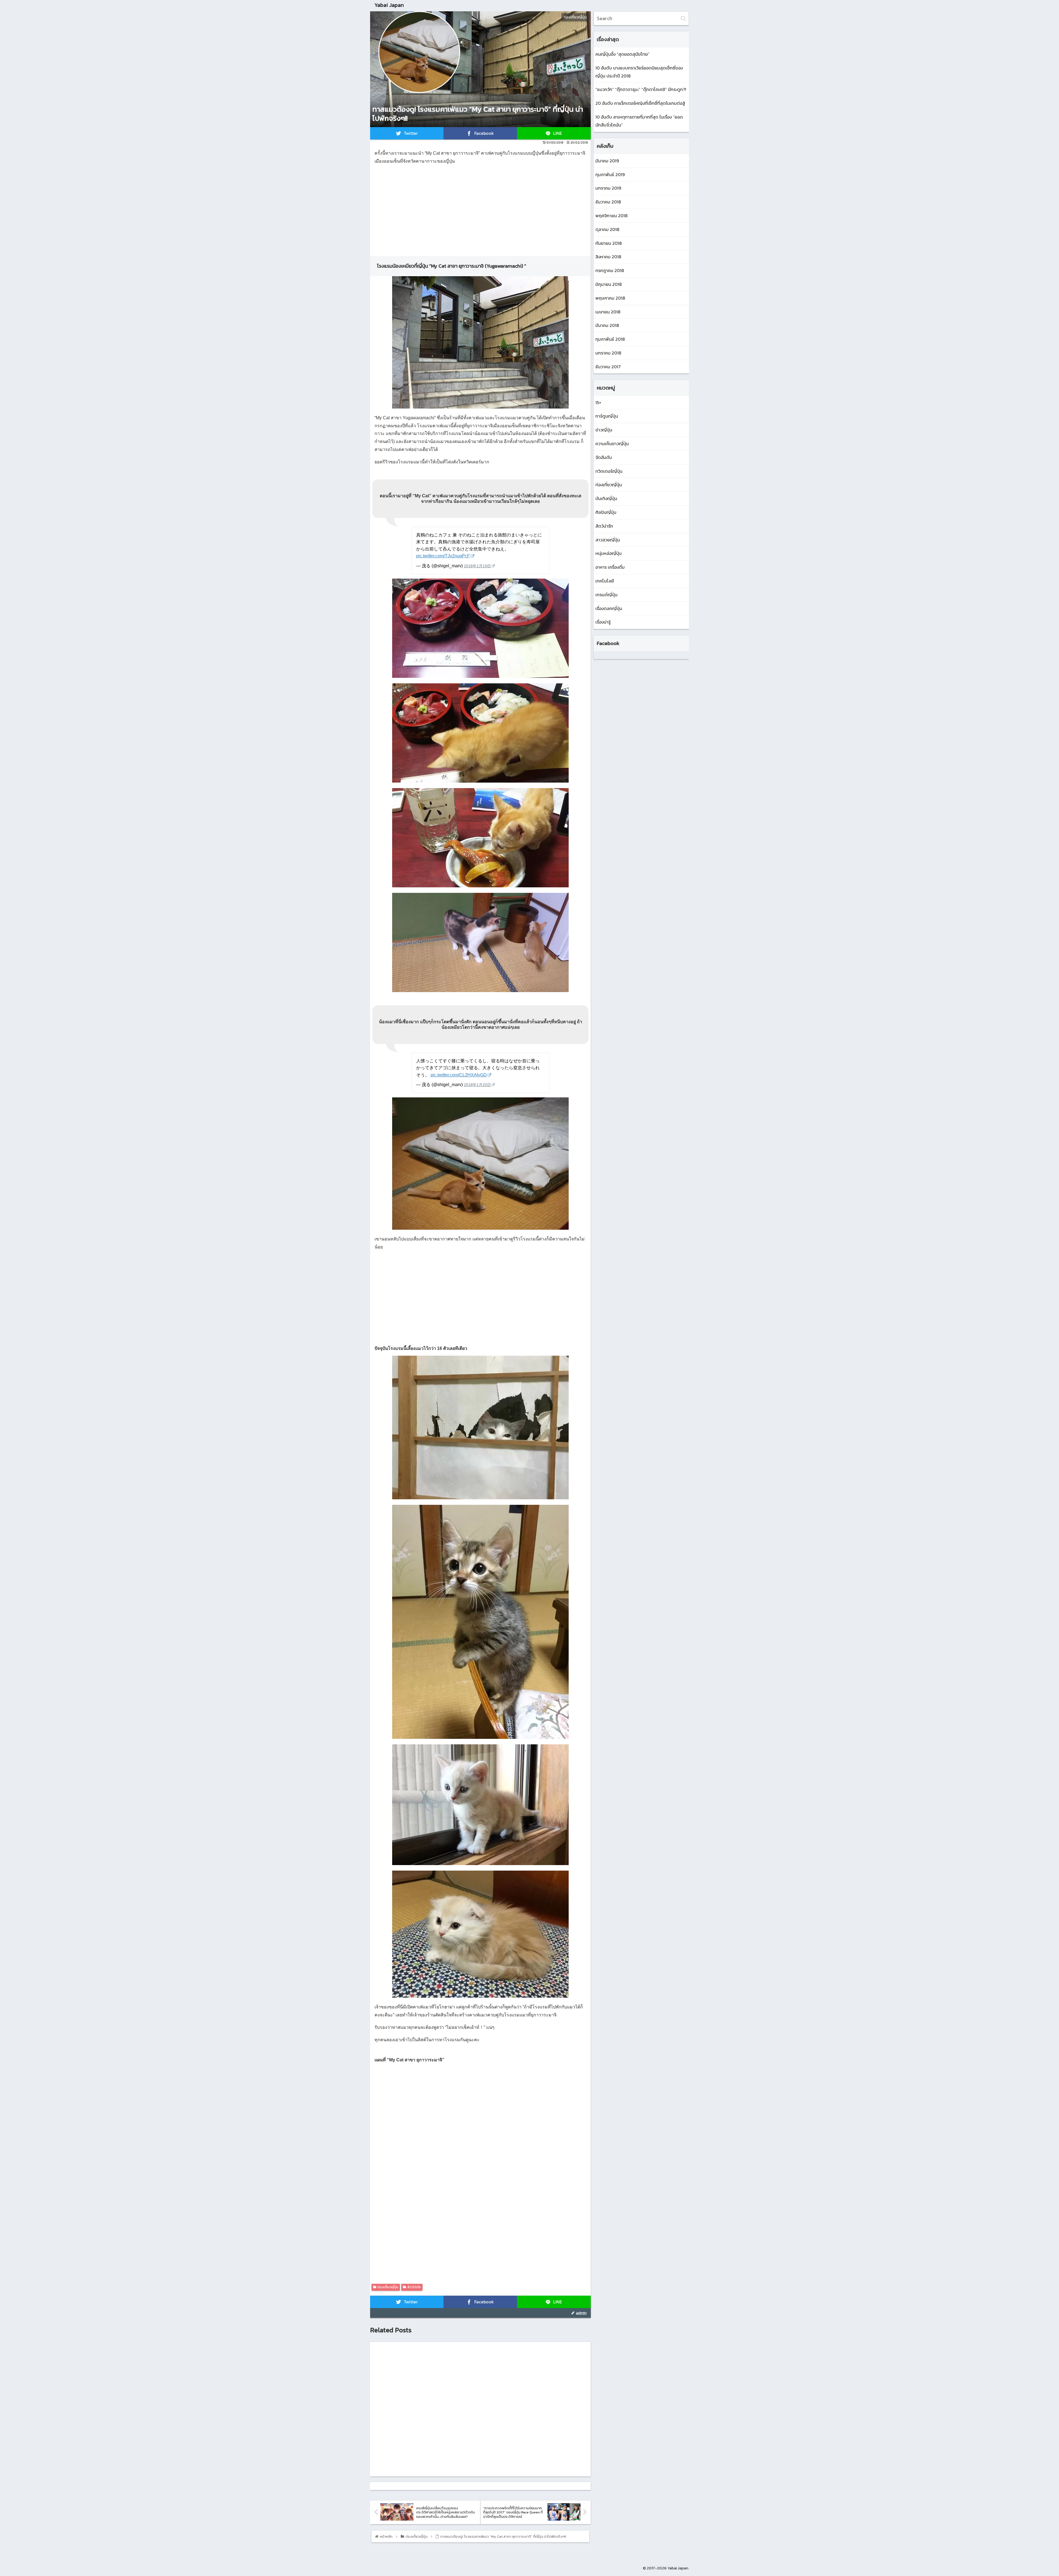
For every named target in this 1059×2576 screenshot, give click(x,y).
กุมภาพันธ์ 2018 (610, 339)
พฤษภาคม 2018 (610, 298)
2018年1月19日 (477, 566)
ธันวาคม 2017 (608, 367)
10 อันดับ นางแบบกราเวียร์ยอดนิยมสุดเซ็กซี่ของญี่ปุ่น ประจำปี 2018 (639, 72)
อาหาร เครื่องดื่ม (610, 567)
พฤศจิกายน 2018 (612, 216)
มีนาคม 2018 (607, 325)
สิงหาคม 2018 (608, 257)
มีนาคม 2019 (607, 161)
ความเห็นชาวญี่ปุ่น (612, 444)
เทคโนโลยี (605, 581)
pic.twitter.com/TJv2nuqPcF (443, 556)
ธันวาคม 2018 (608, 202)
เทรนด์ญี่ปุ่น (606, 595)
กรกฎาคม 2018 (610, 270)
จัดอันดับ (604, 457)
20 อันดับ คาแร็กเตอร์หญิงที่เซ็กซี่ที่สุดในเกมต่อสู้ (640, 103)
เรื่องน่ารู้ (603, 622)
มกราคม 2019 (608, 188)
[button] (683, 18)
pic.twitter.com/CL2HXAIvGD (459, 1075)
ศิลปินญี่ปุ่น (606, 512)
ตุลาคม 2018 (607, 229)
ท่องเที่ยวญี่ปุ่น (388, 2287)
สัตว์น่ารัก (414, 2287)
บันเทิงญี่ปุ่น (606, 498)
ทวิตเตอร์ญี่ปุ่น (609, 471)
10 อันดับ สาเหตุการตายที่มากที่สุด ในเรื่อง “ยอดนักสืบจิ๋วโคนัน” (639, 121)
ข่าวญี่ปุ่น (604, 430)
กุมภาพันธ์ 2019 (610, 174)
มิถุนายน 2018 (609, 284)
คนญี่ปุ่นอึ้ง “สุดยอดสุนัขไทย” (622, 54)
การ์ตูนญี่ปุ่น (607, 416)
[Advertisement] (480, 208)
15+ (598, 402)
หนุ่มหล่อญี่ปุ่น (609, 553)
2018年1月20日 (477, 1085)
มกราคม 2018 (608, 353)
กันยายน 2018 (609, 243)
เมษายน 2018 (608, 312)
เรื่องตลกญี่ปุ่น (609, 608)
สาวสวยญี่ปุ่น (608, 540)
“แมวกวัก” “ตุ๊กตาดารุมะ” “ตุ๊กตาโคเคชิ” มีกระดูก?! (641, 89)
